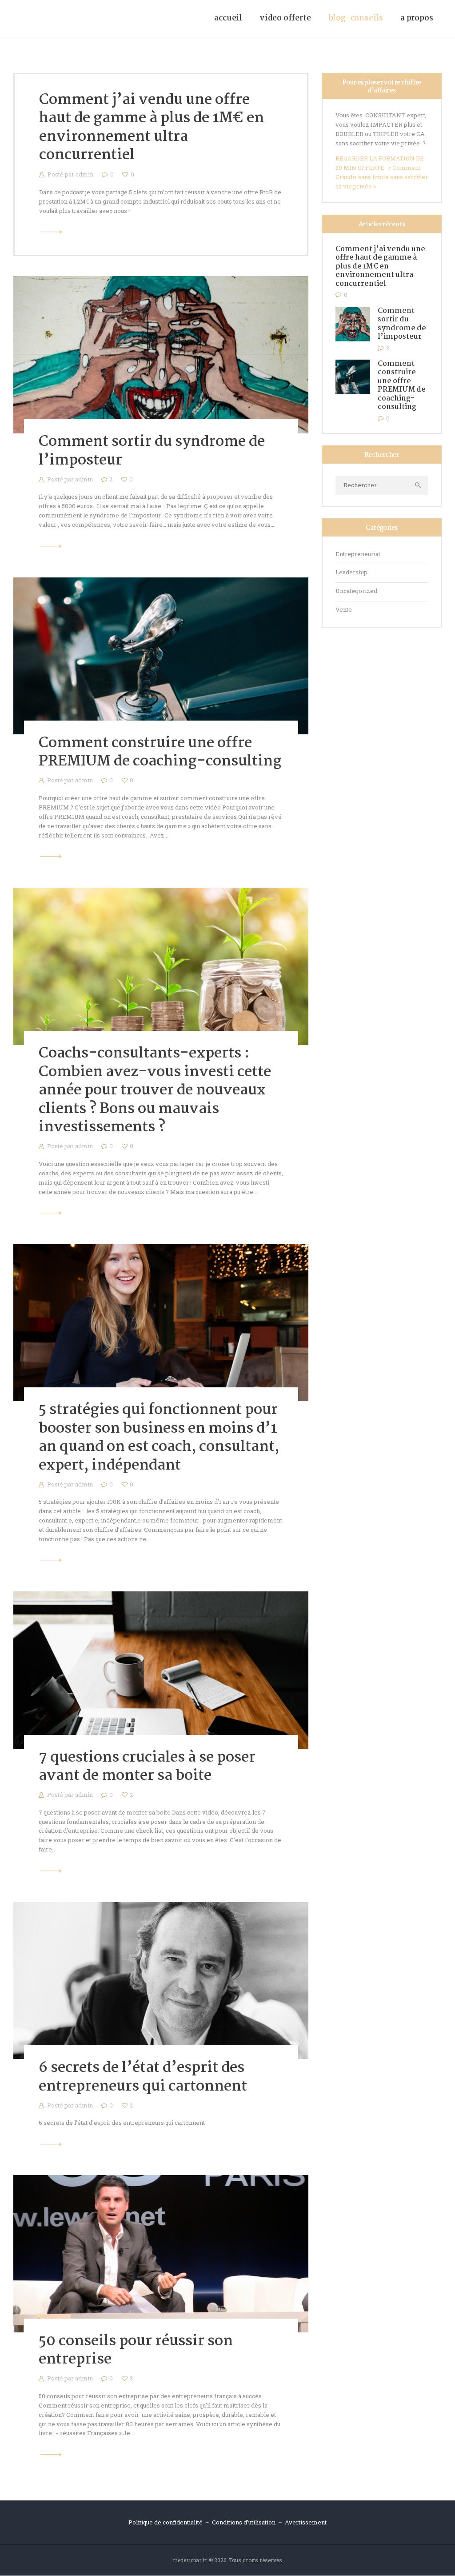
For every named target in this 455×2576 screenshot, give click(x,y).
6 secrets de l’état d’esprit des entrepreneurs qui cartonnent (143, 2077)
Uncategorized (356, 591)
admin (85, 174)
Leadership (351, 572)
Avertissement (306, 2522)
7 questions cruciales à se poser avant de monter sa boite (147, 1767)
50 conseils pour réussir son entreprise (136, 2351)
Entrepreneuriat (358, 554)
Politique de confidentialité (166, 2522)
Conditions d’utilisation (244, 2522)
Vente (344, 609)
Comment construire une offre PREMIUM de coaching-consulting (160, 753)
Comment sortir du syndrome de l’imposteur (152, 451)
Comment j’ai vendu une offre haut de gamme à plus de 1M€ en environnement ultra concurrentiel (152, 128)
